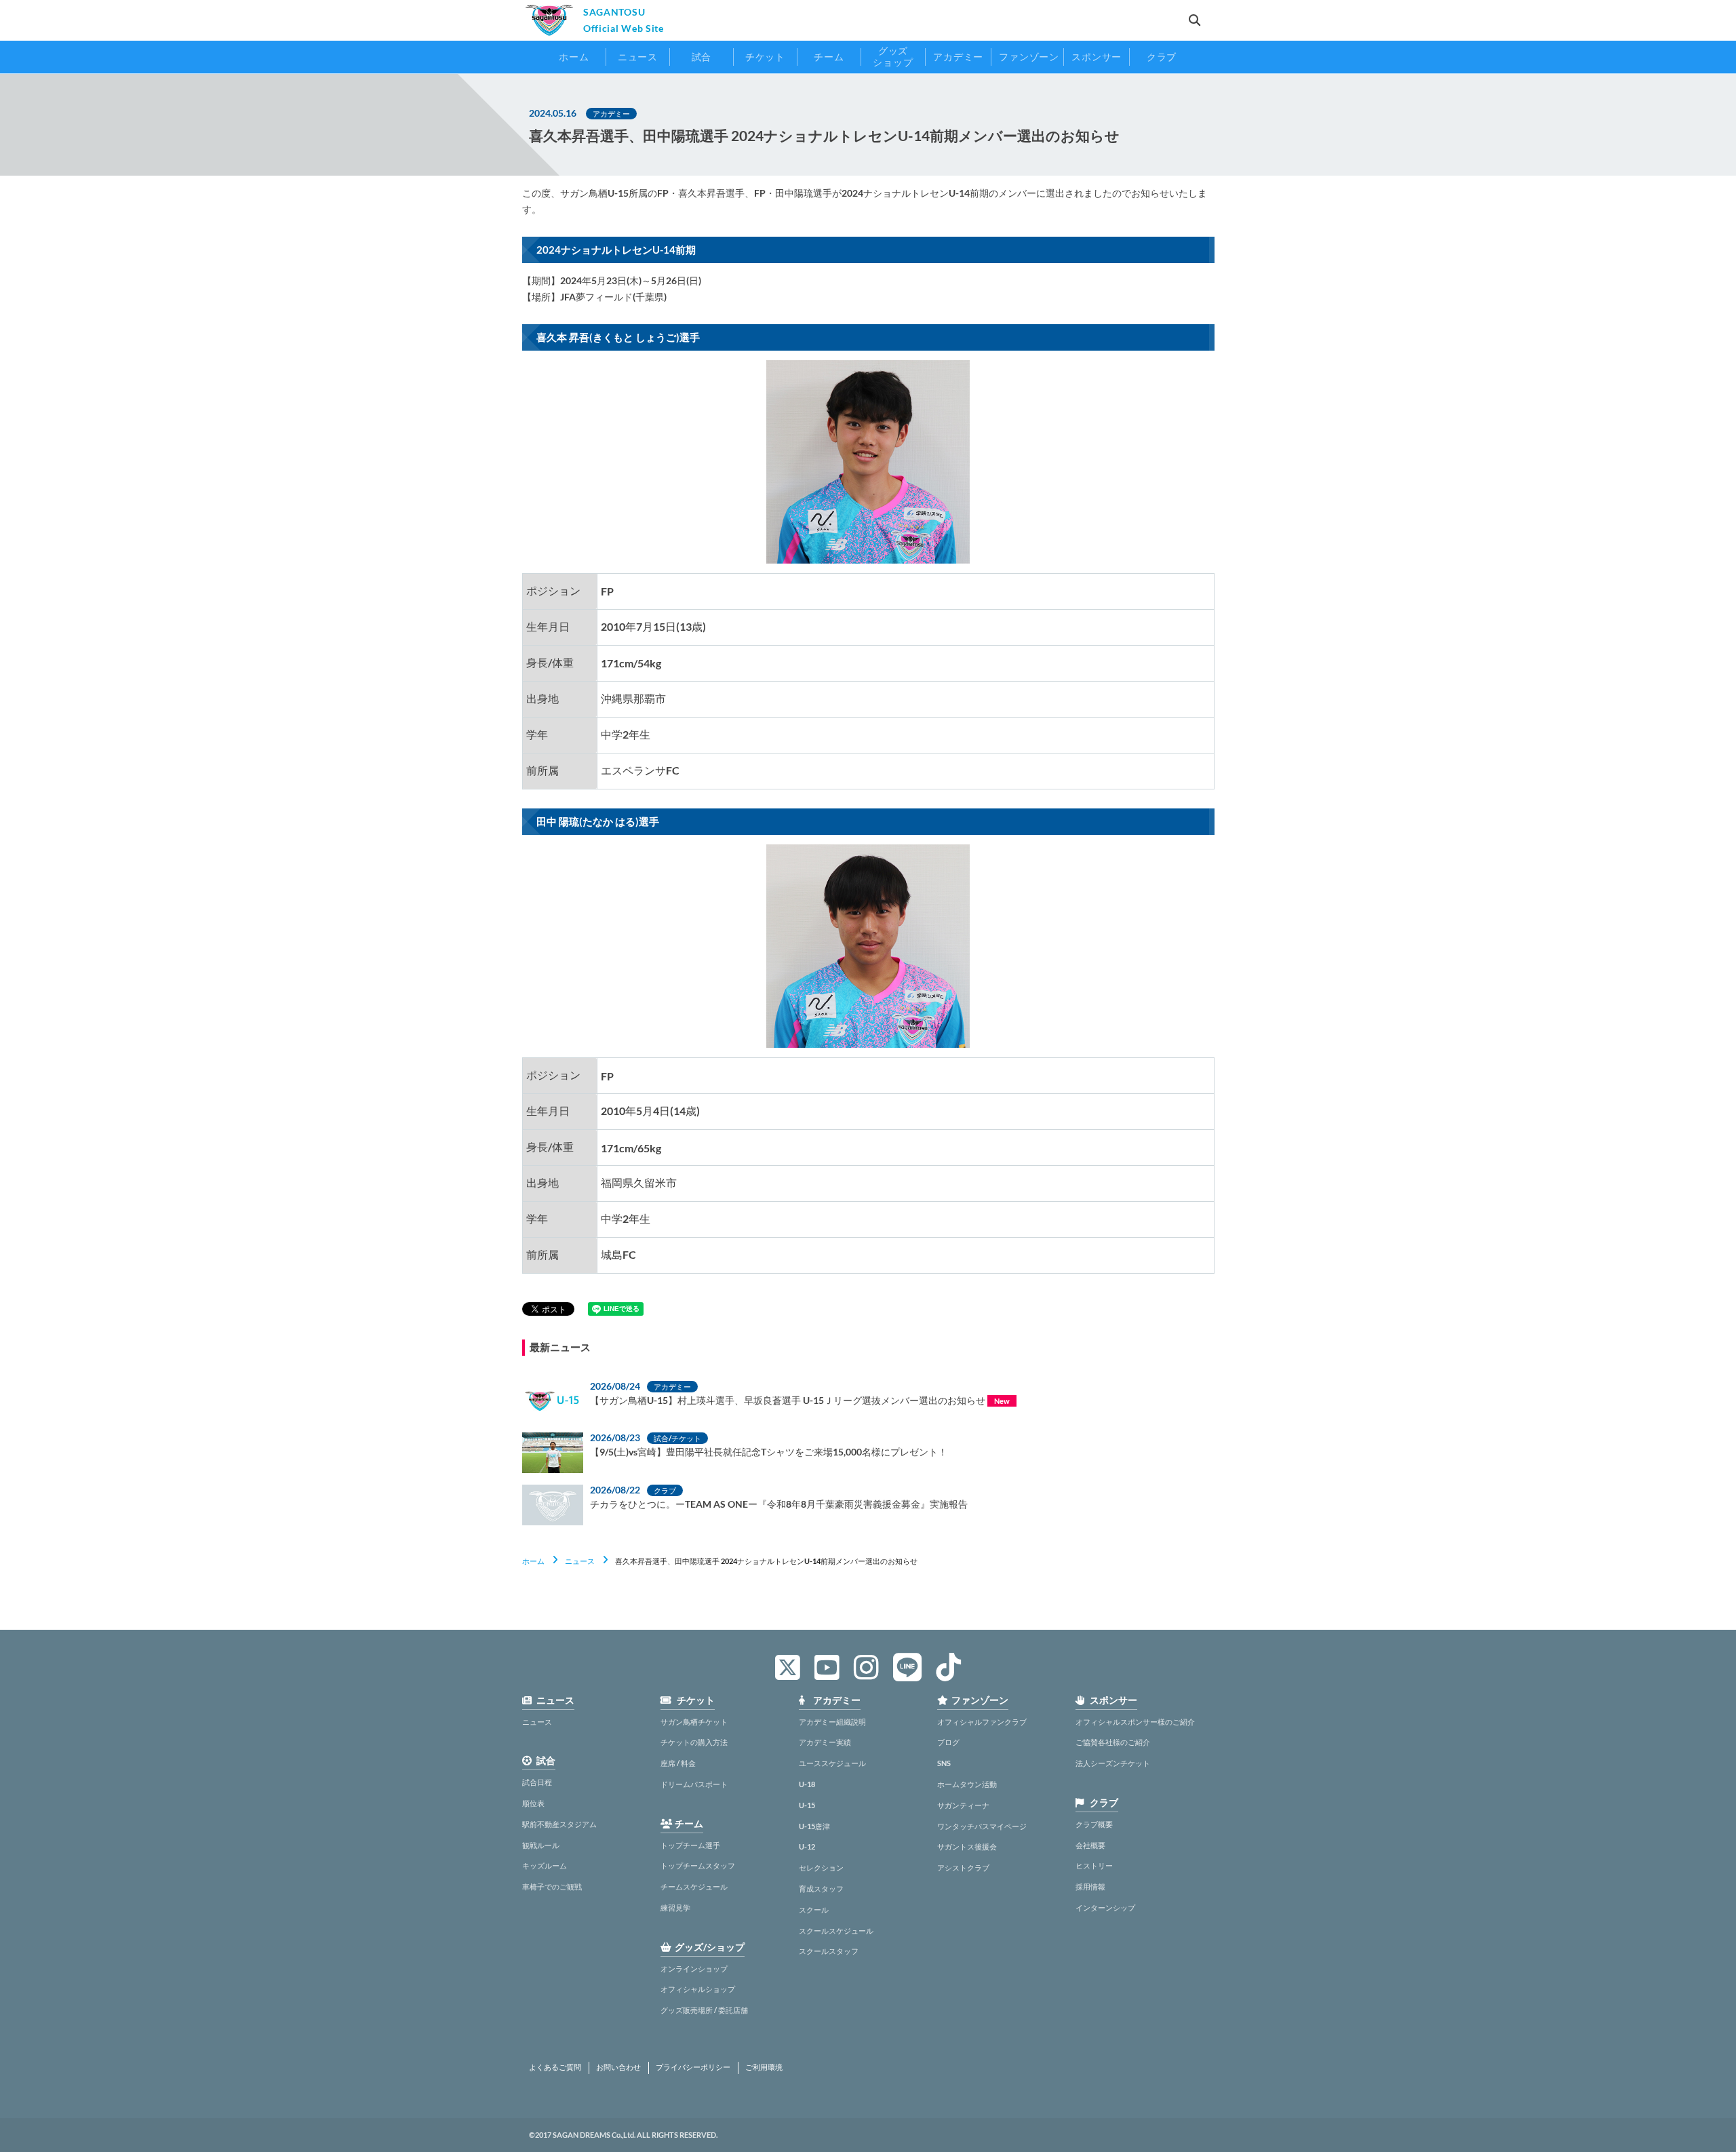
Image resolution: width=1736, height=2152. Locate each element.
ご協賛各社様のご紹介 (1113, 1742)
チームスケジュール (694, 1886)
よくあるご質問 (555, 2067)
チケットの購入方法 (694, 1742)
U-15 (807, 1805)
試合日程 (537, 1782)
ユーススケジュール (832, 1763)
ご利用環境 (764, 2067)
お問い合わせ (618, 2067)
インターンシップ (1105, 1908)
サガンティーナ (963, 1805)
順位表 (533, 1803)
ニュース (580, 1561)
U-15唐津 (814, 1826)
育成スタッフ (821, 1889)
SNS (944, 1763)
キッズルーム (545, 1865)
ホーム (533, 1561)
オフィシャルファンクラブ (982, 1722)
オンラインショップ (694, 1969)
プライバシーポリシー (693, 2067)
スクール (814, 1910)
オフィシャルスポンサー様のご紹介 (1135, 1722)
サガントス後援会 (967, 1846)
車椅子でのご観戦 (552, 1886)
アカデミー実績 (825, 1742)
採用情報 (1090, 1886)
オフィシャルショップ (698, 1989)
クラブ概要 (1094, 1824)
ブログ (948, 1742)
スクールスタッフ (829, 1951)
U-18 (807, 1784)
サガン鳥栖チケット (694, 1722)
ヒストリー (1094, 1865)
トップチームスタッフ (698, 1865)
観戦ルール (541, 1845)
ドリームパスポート (694, 1784)
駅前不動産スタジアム (559, 1824)
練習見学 (675, 1908)
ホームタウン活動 (967, 1784)
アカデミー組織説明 (832, 1722)
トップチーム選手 (690, 1845)
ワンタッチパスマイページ (982, 1826)
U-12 (807, 1846)
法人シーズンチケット (1113, 1763)
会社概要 (1090, 1845)
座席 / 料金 (678, 1763)
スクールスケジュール (836, 1931)
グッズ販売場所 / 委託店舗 (704, 2010)
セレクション (821, 1867)
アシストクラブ (963, 1867)
